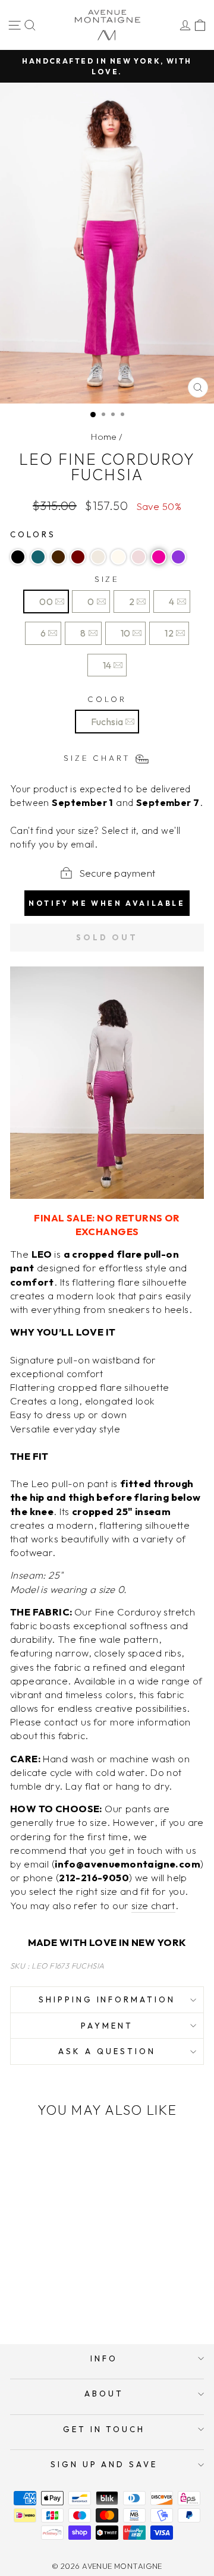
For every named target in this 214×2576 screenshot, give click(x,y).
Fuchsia (107, 722)
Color (107, 699)
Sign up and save (104, 2464)
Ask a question (107, 2051)
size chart (153, 1905)
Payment (107, 2026)
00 (46, 602)
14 (107, 665)
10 (126, 633)
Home (104, 437)
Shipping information (107, 1999)
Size (107, 579)
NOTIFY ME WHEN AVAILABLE (107, 903)
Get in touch (104, 2429)
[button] (18, 557)
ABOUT (104, 2394)
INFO (104, 2358)
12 (169, 633)
